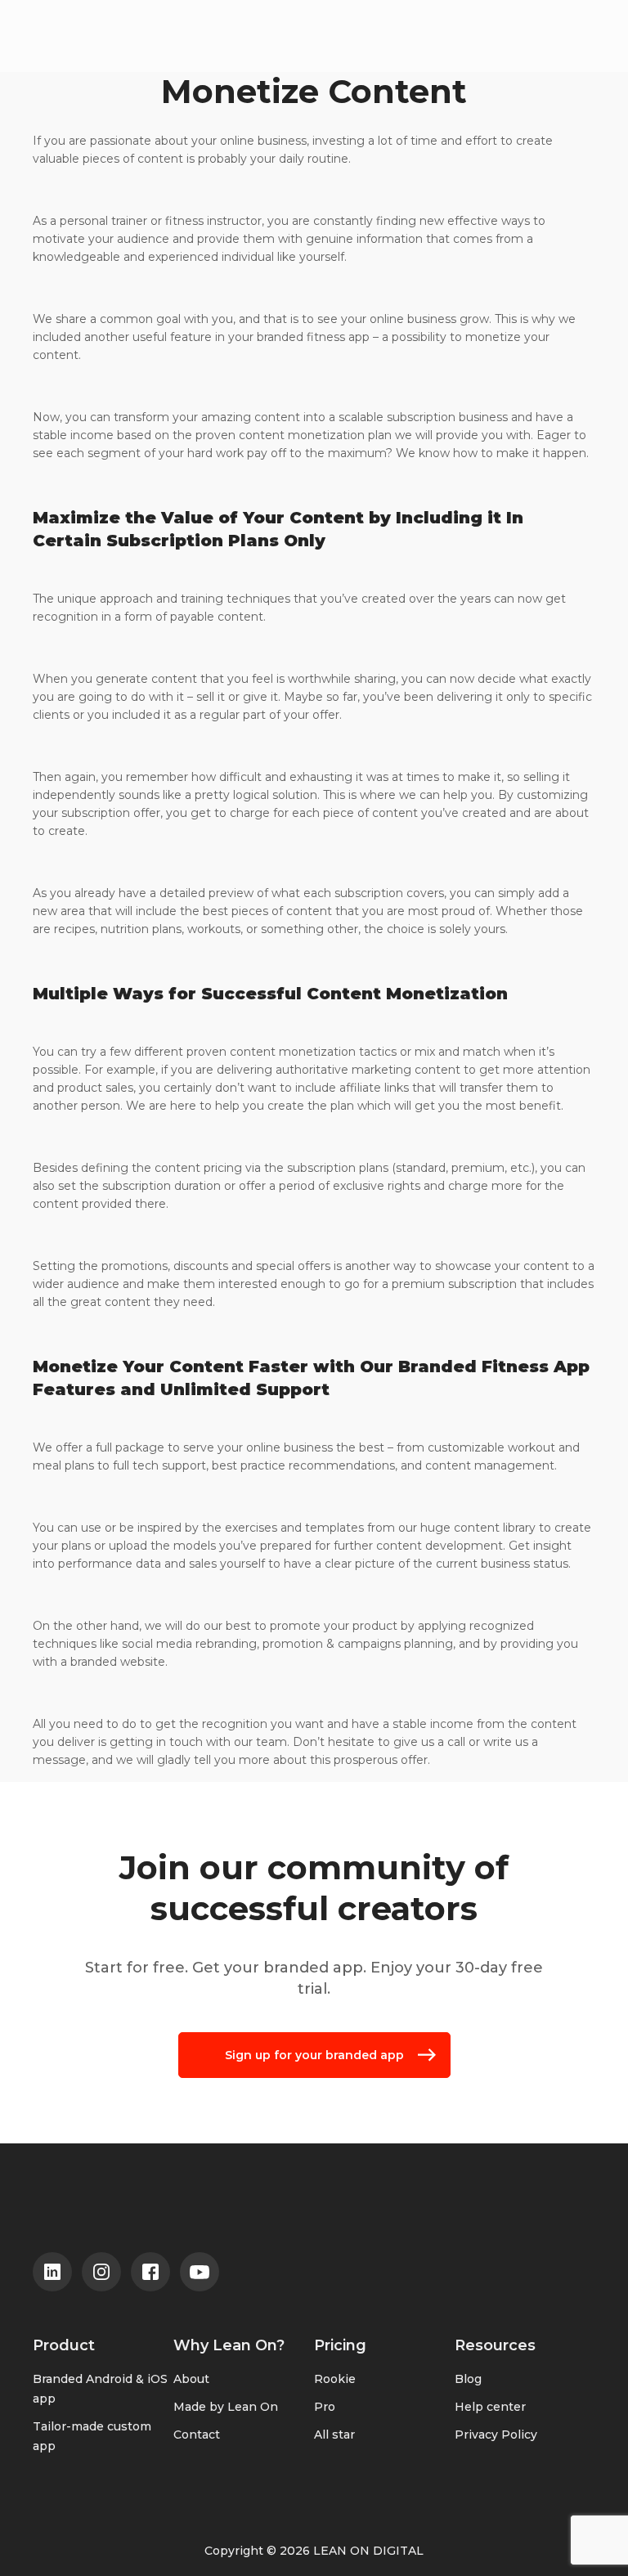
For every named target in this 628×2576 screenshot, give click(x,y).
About (191, 2379)
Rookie (335, 2379)
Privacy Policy (496, 2435)
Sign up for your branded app (314, 2055)
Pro (325, 2407)
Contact (197, 2435)
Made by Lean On (226, 2407)
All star (334, 2435)
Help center (490, 2407)
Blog (468, 2379)
